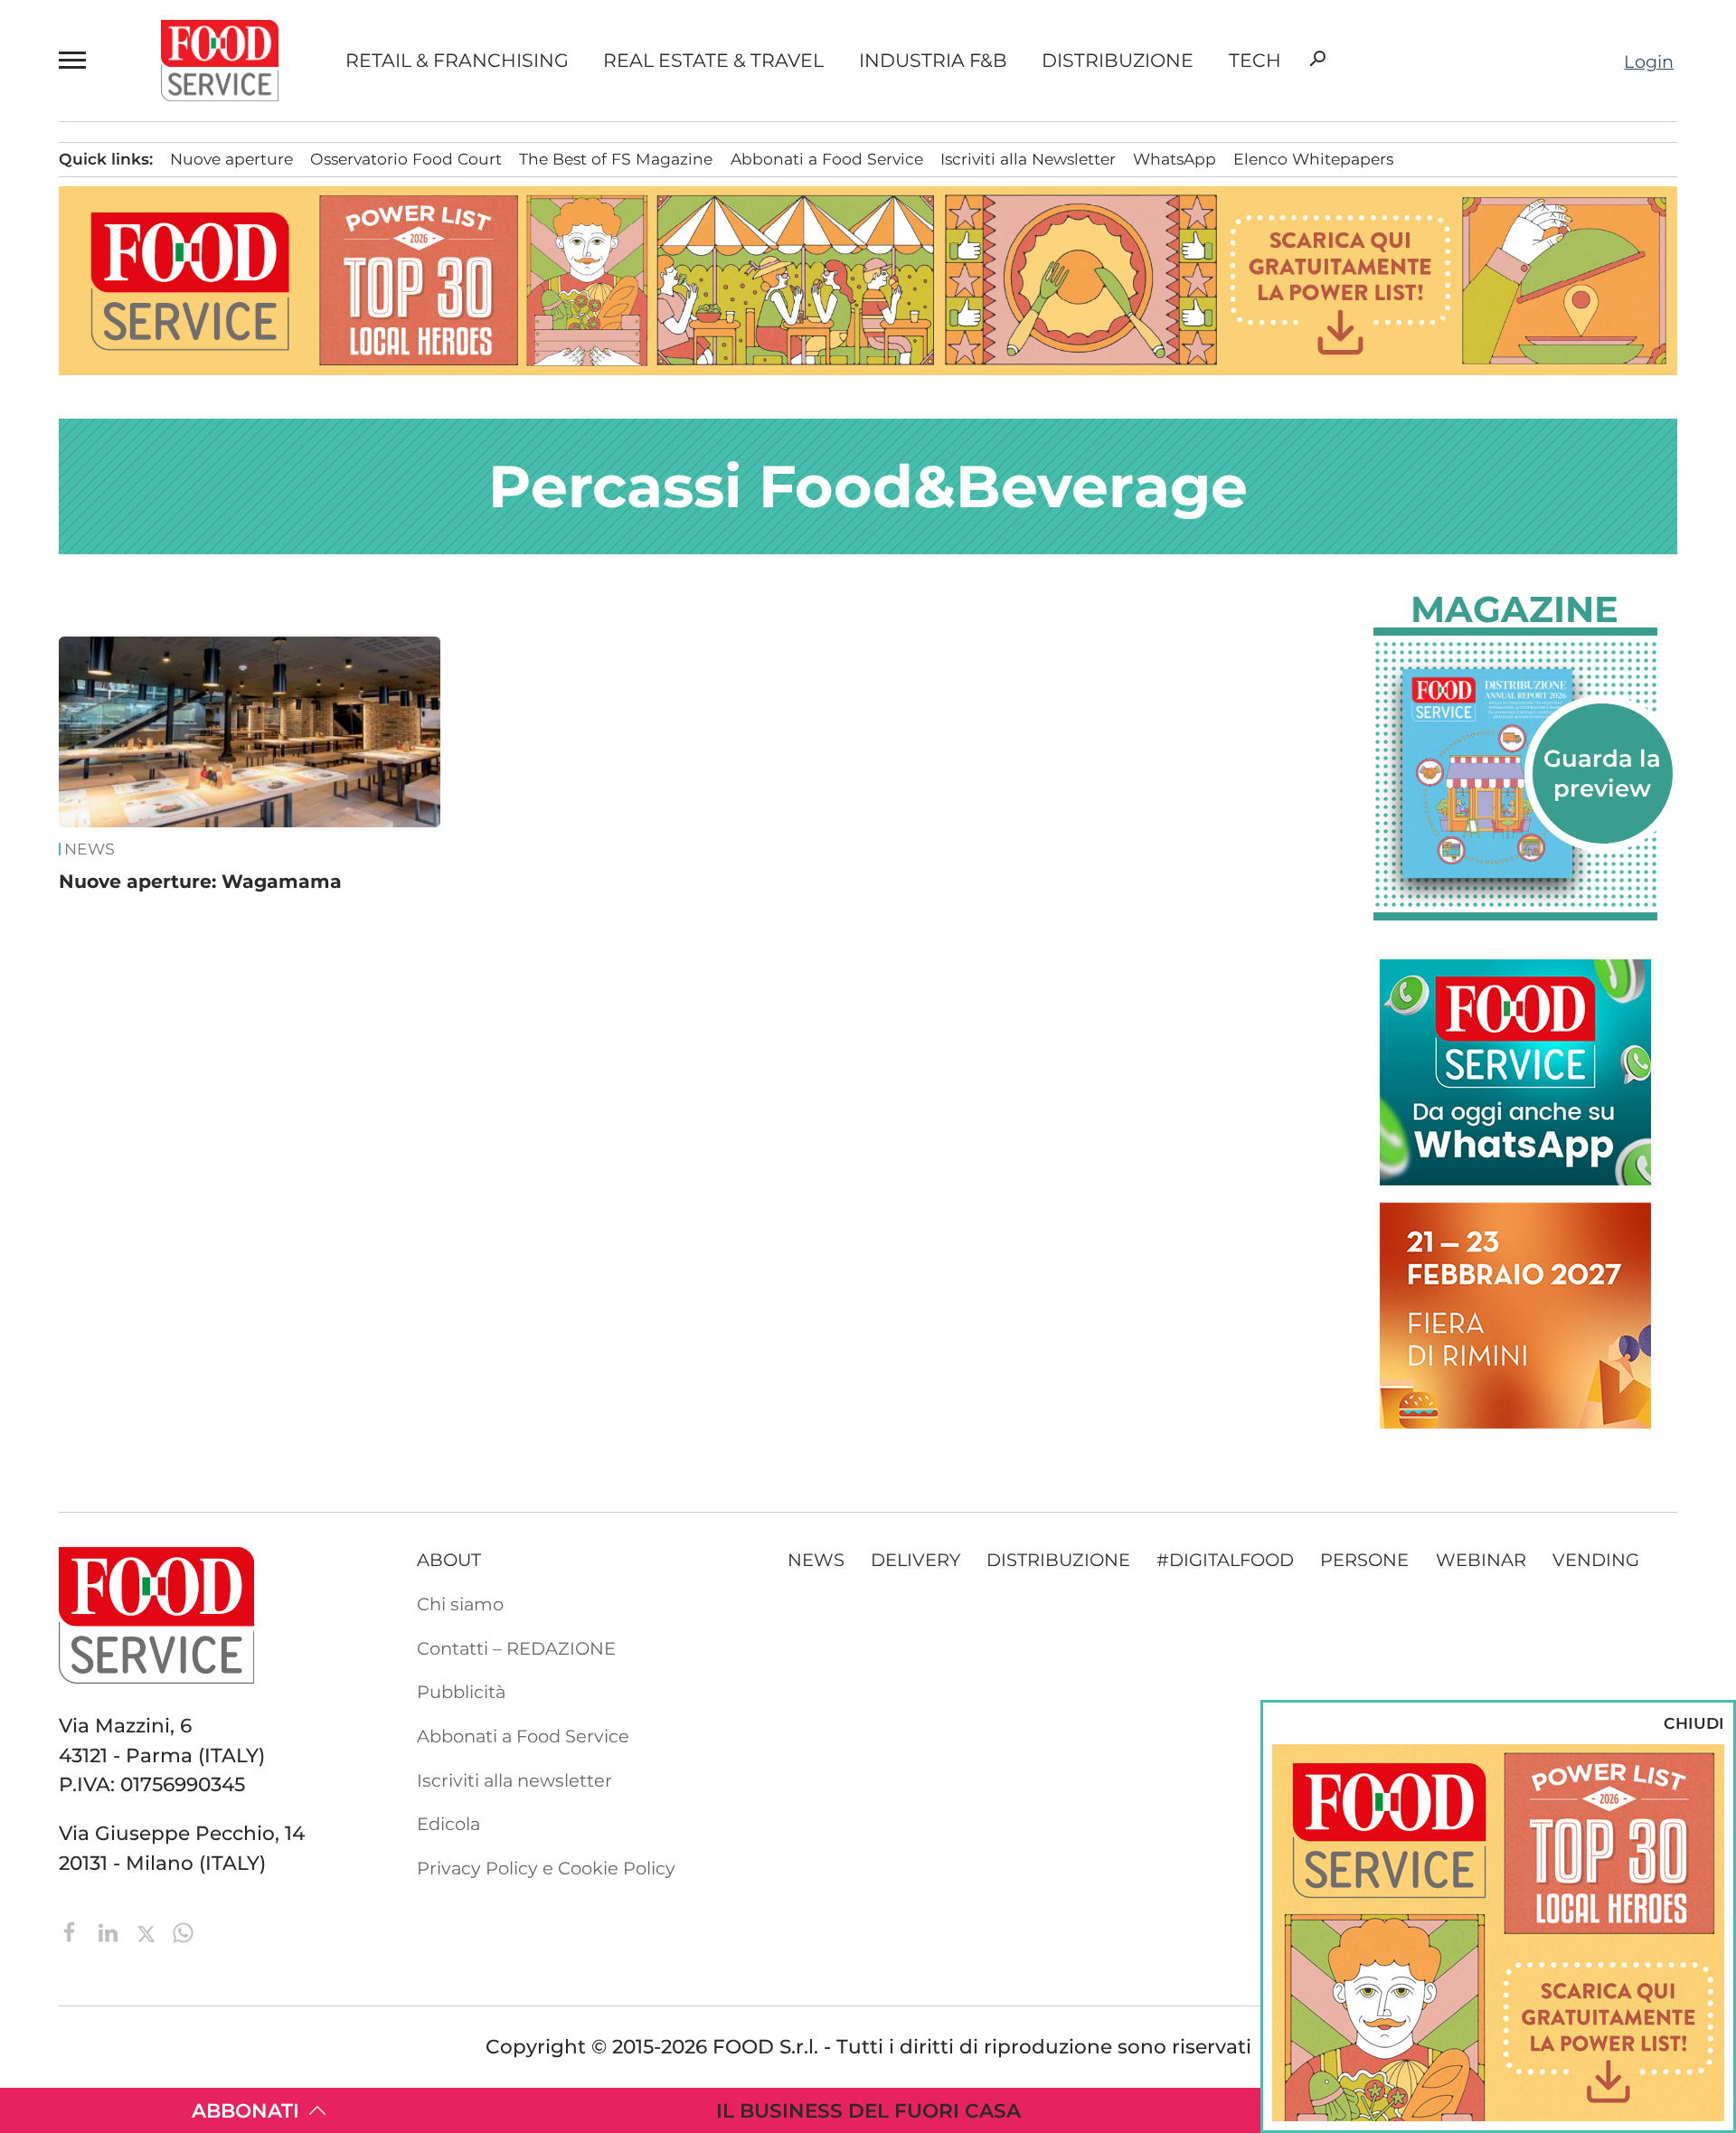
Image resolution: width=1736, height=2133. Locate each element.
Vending (1596, 1560)
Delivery (915, 1560)
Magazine (1514, 609)
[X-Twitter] (149, 1930)
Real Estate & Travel (713, 61)
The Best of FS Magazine (616, 159)
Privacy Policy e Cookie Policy (546, 1868)
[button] (76, 61)
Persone (1364, 1560)
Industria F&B (933, 61)
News (90, 849)
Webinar (1481, 1560)
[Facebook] (73, 1930)
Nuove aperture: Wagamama (200, 881)
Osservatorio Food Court (406, 159)
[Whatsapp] (183, 1930)
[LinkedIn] (111, 1930)
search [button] (1317, 59)
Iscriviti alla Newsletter (1028, 159)
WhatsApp (1175, 159)
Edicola (448, 1824)
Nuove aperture (231, 159)
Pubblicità (461, 1692)
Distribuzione (1118, 61)
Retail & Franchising (457, 61)
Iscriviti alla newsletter (514, 1780)
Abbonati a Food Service (827, 159)
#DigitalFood (1225, 1560)
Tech (1255, 61)
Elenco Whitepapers (1313, 159)
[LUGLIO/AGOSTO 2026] (1515, 774)
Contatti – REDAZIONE (516, 1648)
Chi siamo (460, 1604)
